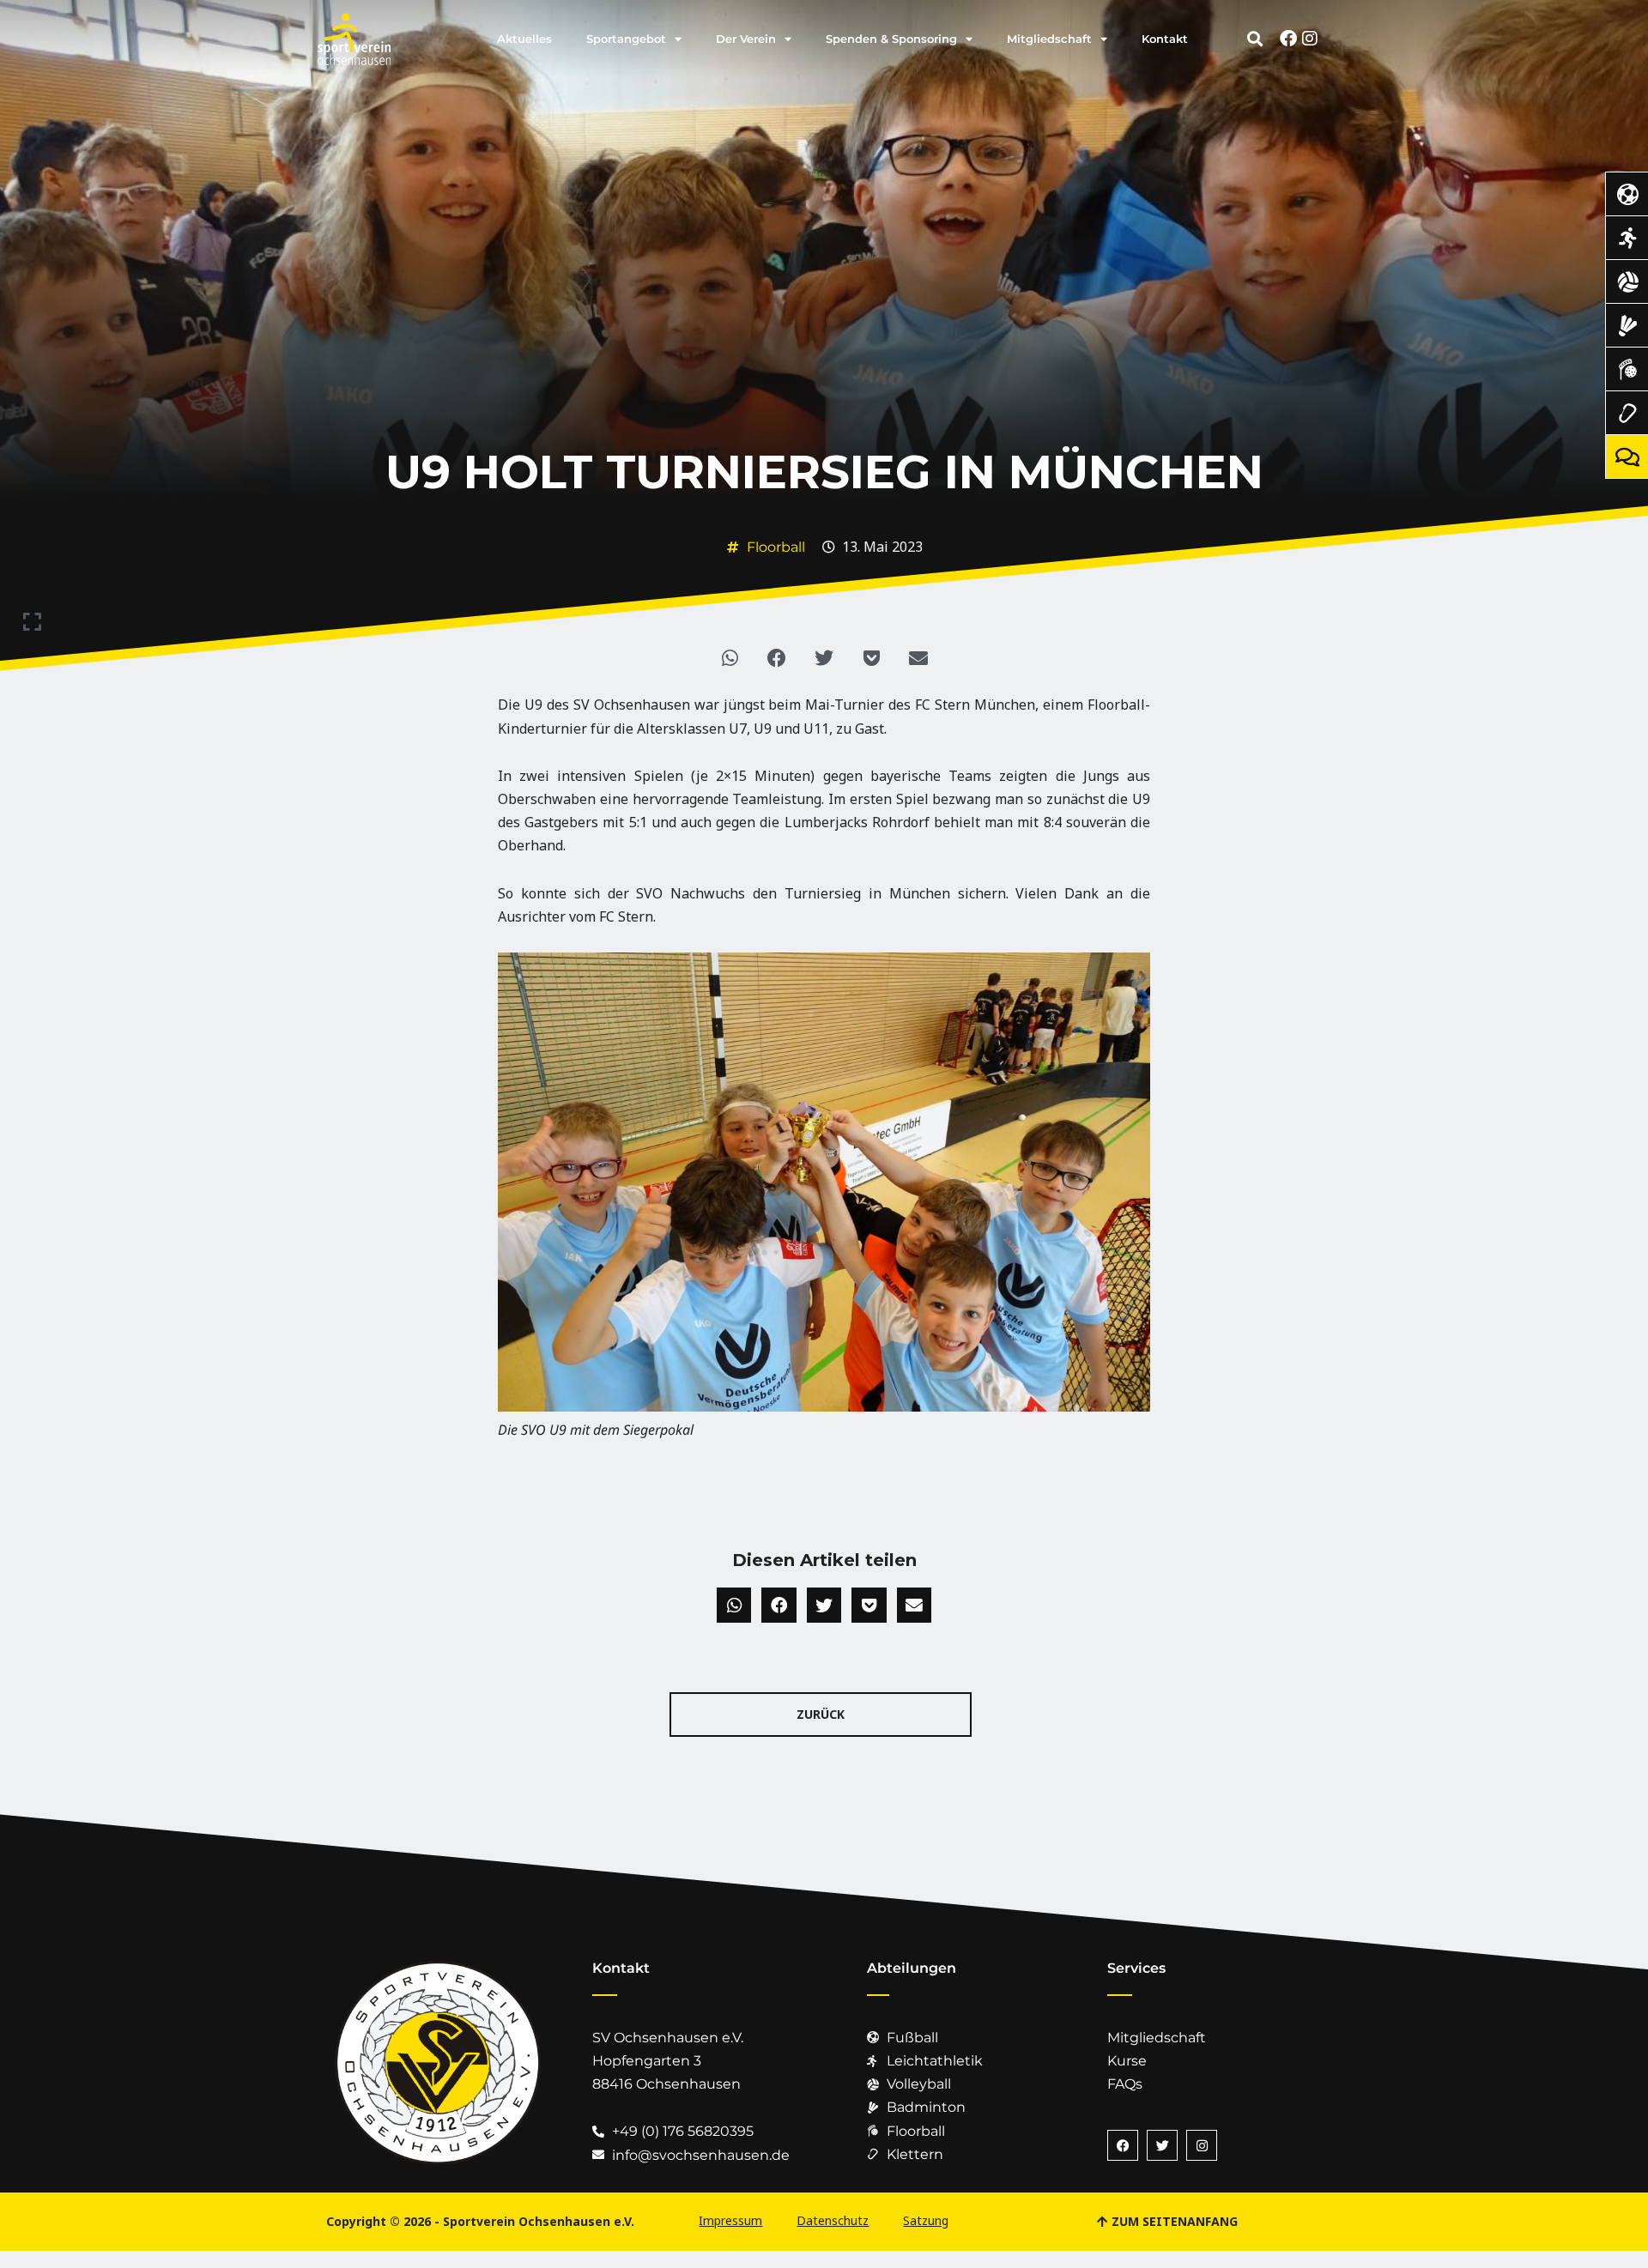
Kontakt (1165, 39)
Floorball (776, 547)
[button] (1255, 39)
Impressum (730, 2220)
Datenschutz (833, 2220)
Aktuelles (524, 39)
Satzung (926, 2220)
